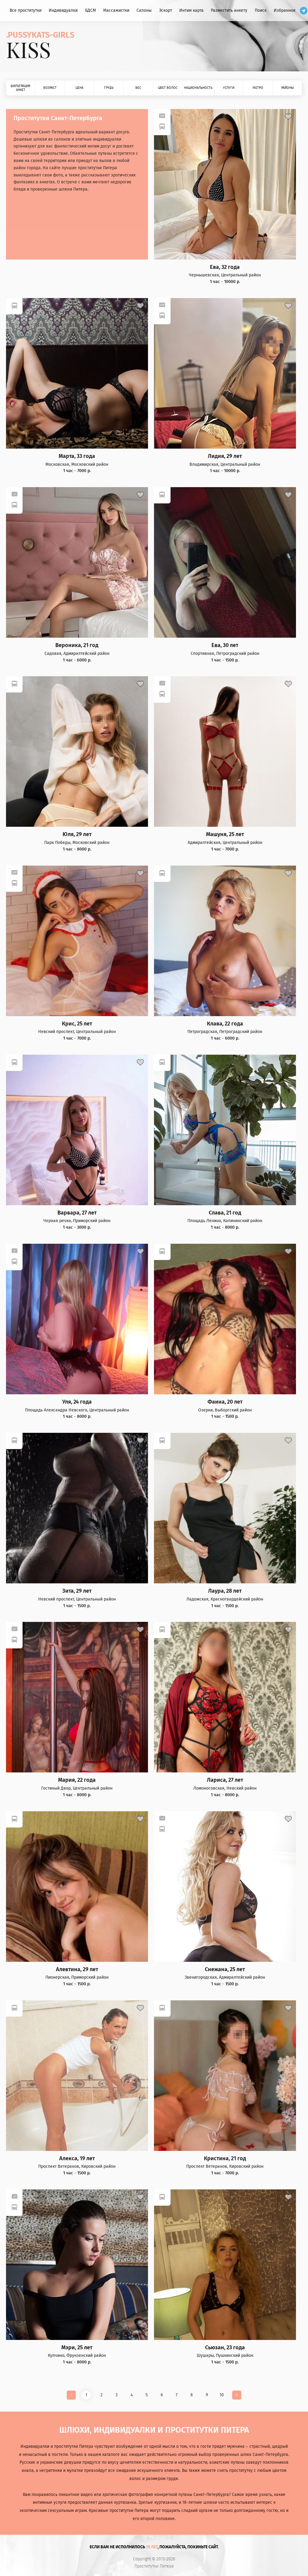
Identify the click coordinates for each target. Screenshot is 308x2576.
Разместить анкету (229, 10)
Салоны (144, 10)
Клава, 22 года (225, 1024)
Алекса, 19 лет (77, 2159)
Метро (258, 88)
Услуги (229, 88)
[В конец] (237, 2395)
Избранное (285, 10)
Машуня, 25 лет (225, 834)
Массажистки (116, 10)
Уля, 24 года (77, 1402)
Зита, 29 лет (77, 1591)
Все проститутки (26, 10)
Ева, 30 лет (225, 645)
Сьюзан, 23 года (225, 2348)
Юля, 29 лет (77, 834)
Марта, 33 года (77, 456)
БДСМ (91, 10)
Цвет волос (168, 88)
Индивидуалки (63, 10)
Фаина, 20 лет (225, 1402)
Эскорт (166, 10)
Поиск (261, 10)
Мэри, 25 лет (77, 2348)
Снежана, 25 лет (225, 1969)
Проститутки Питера (154, 2566)
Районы (288, 88)
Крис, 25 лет (77, 1024)
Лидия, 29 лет (225, 456)
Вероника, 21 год (77, 645)
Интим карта (191, 10)
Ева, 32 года (225, 267)
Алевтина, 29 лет (77, 1969)
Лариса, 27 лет (225, 1780)
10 (222, 2395)
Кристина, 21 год (225, 2159)
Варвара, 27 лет (77, 1213)
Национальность (198, 88)
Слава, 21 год (225, 1213)
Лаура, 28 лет (225, 1591)
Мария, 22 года (77, 1780)
